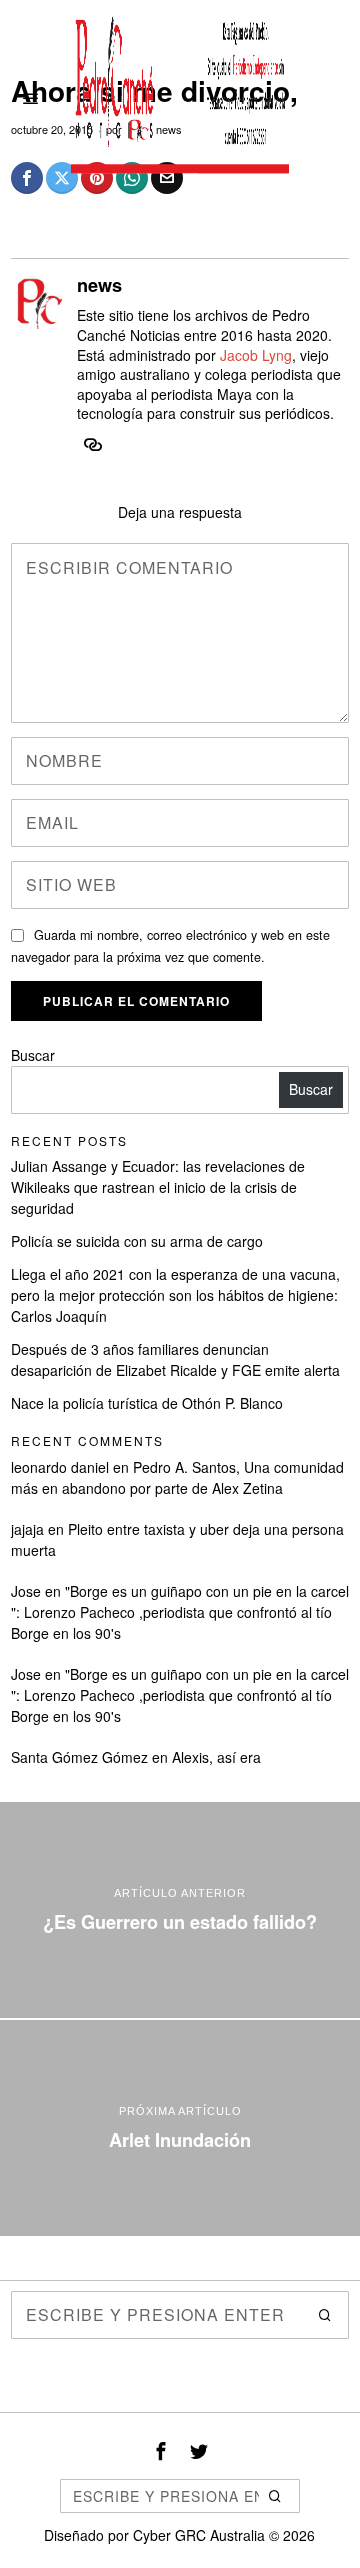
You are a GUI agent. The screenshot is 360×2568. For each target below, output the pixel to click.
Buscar (33, 1055)
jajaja (27, 1529)
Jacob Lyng (256, 355)
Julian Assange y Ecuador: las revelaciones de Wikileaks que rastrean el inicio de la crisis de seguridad (158, 1187)
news (99, 285)
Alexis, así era (216, 1757)
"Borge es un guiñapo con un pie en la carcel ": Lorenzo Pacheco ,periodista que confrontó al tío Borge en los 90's (180, 1612)
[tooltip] (93, 445)
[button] (325, 2315)
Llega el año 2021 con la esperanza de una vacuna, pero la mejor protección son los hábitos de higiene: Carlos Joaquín (175, 1295)
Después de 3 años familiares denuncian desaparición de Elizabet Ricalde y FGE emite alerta (175, 1359)
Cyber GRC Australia (199, 2535)
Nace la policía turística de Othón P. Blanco (147, 1403)
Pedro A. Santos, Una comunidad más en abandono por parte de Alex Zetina (177, 1477)
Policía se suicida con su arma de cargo (137, 1241)
